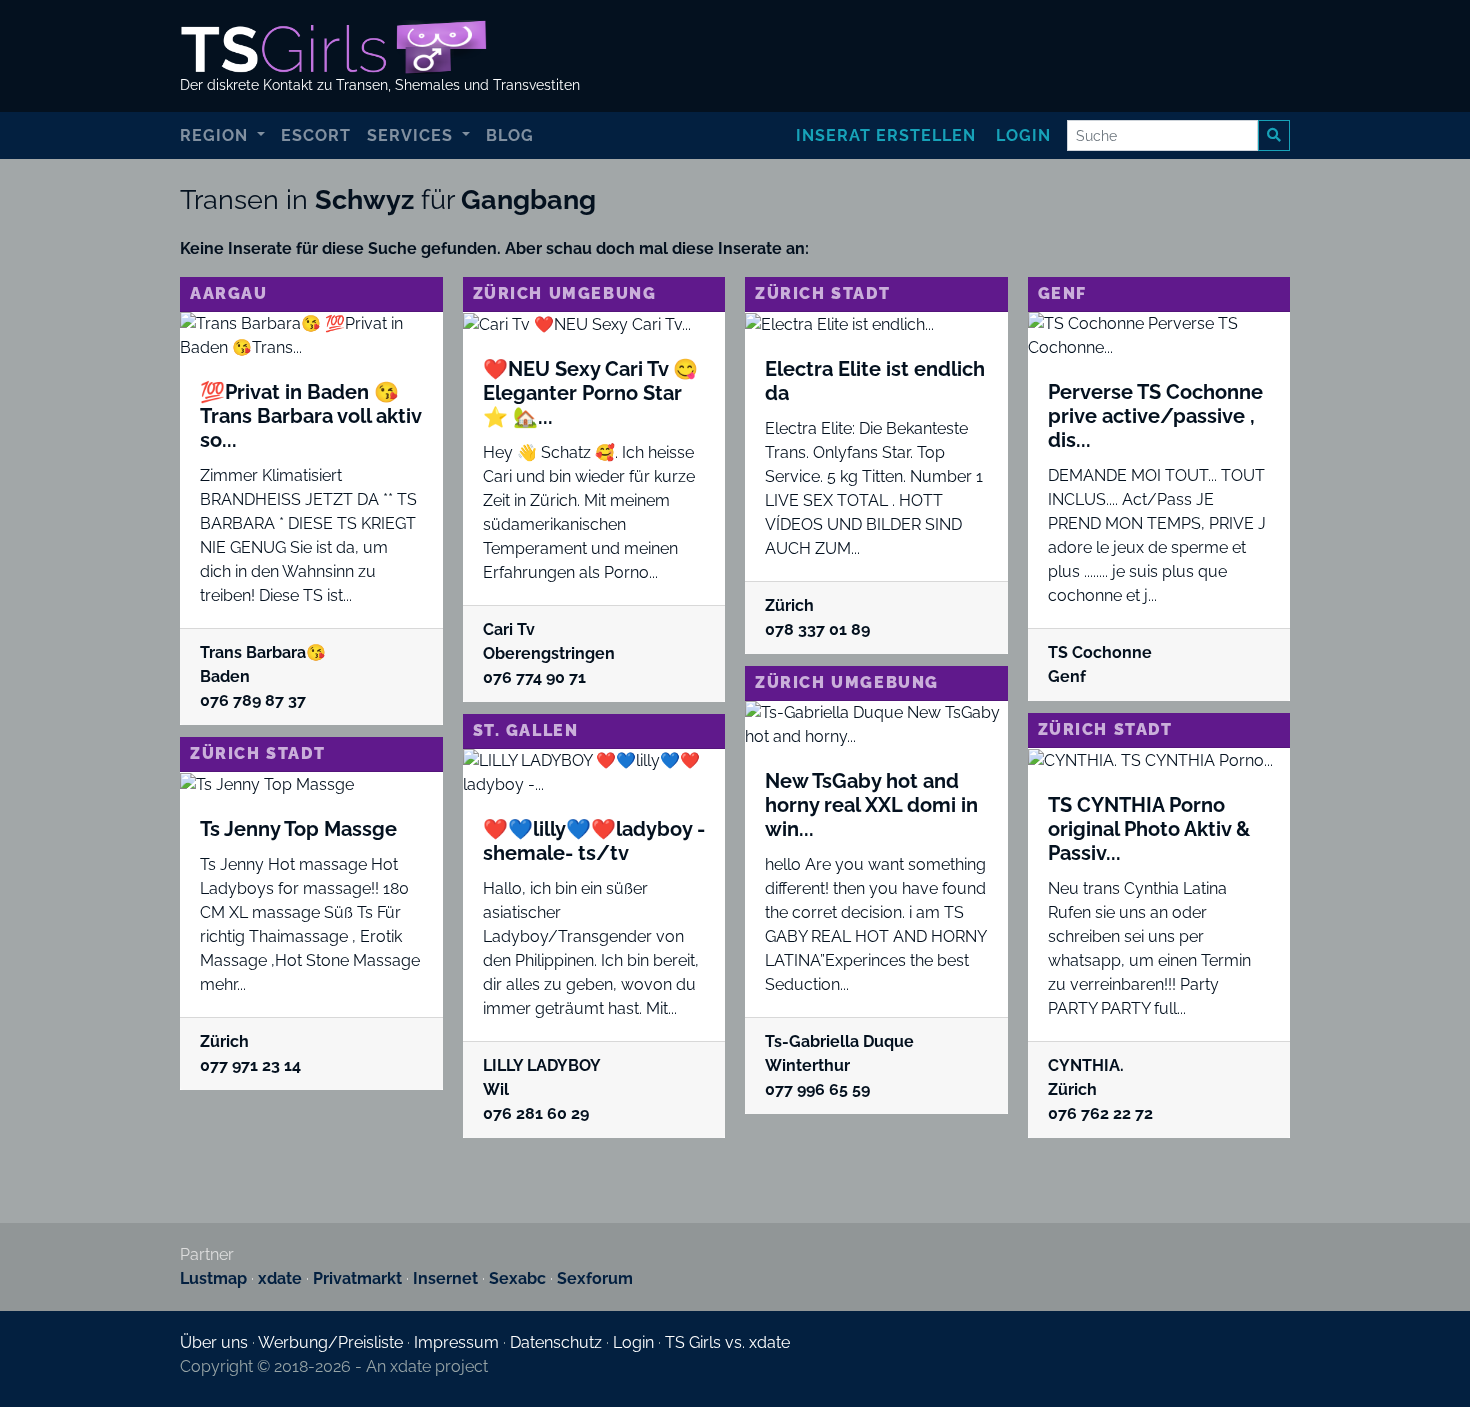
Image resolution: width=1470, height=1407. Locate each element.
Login (1023, 135)
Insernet (445, 1278)
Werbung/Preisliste (330, 1342)
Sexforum (595, 1278)
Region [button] (216, 135)
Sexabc (517, 1278)
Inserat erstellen (886, 135)
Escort (316, 135)
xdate (280, 1278)
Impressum (456, 1342)
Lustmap (213, 1278)
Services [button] (412, 135)
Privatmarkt (357, 1278)
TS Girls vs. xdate (727, 1342)
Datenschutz (556, 1342)
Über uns (214, 1342)
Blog (510, 135)
